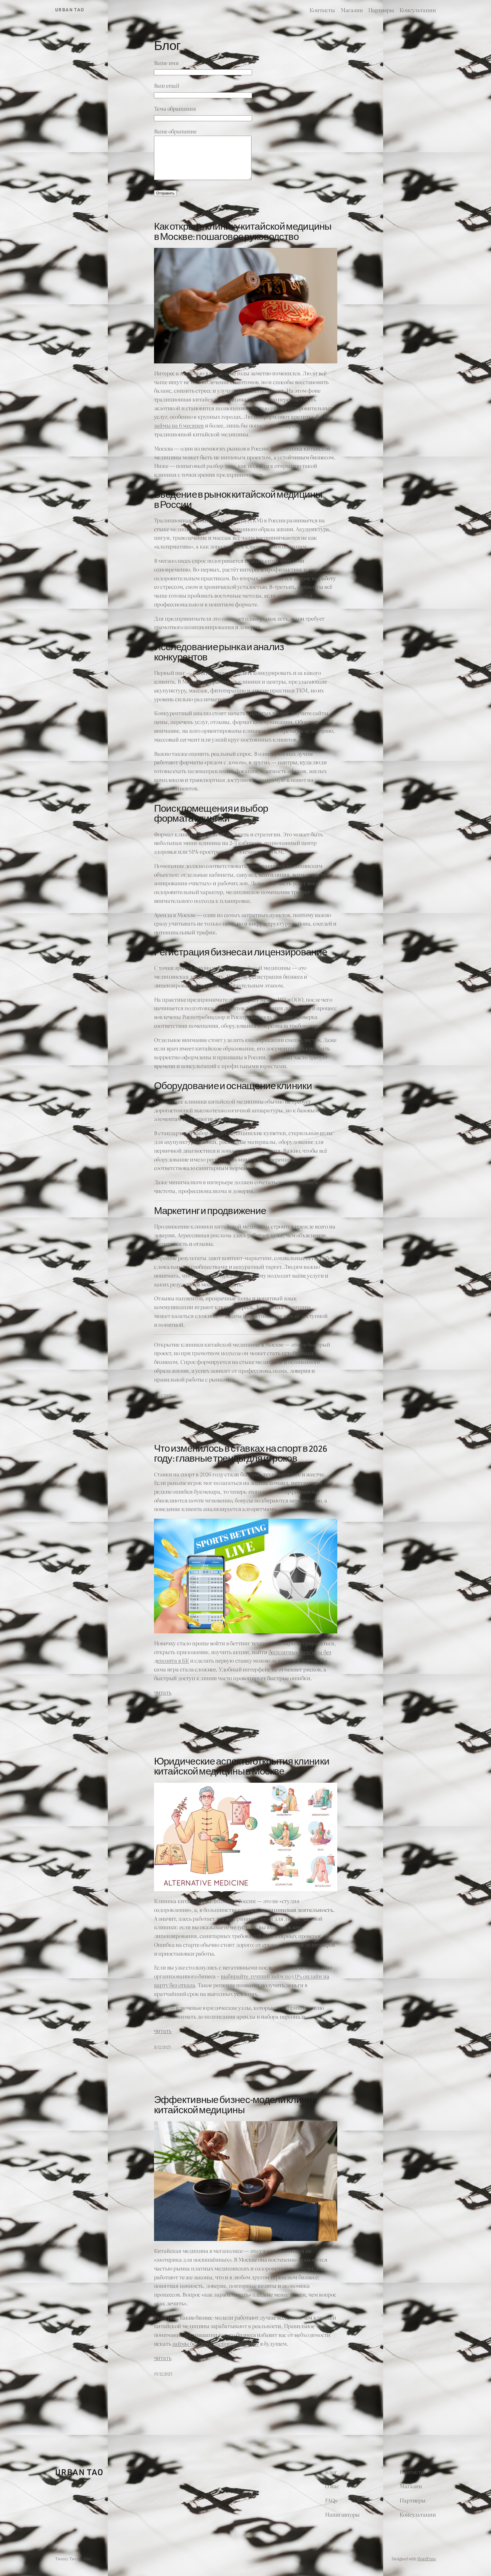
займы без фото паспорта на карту (216, 2343)
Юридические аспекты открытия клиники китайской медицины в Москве (242, 1767)
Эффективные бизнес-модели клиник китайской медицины (235, 2106)
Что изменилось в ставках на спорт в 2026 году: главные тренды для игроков (241, 1454)
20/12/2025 (163, 1708)
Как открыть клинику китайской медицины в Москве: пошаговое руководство (243, 232)
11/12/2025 (162, 2047)
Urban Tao (70, 10)
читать (163, 1692)
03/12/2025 (163, 2374)
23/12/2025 (163, 1395)
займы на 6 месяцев (179, 425)
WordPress (427, 2559)
